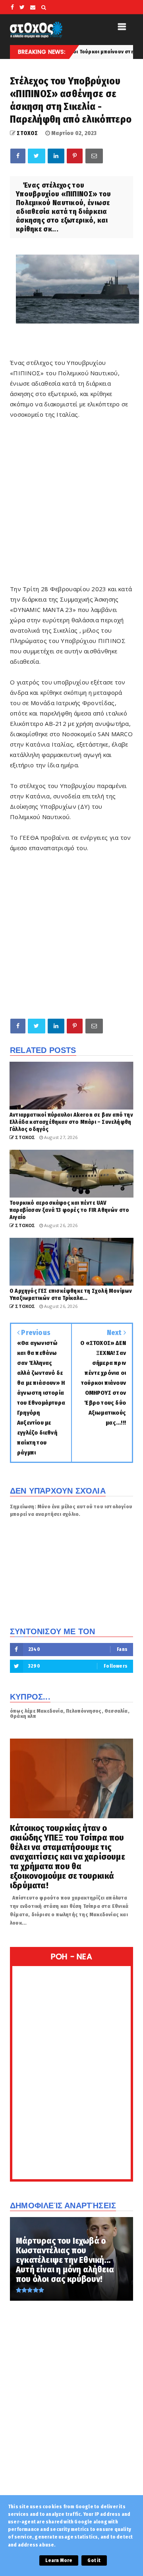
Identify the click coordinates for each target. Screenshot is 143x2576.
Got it (94, 2560)
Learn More (59, 2560)
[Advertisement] (71, 502)
